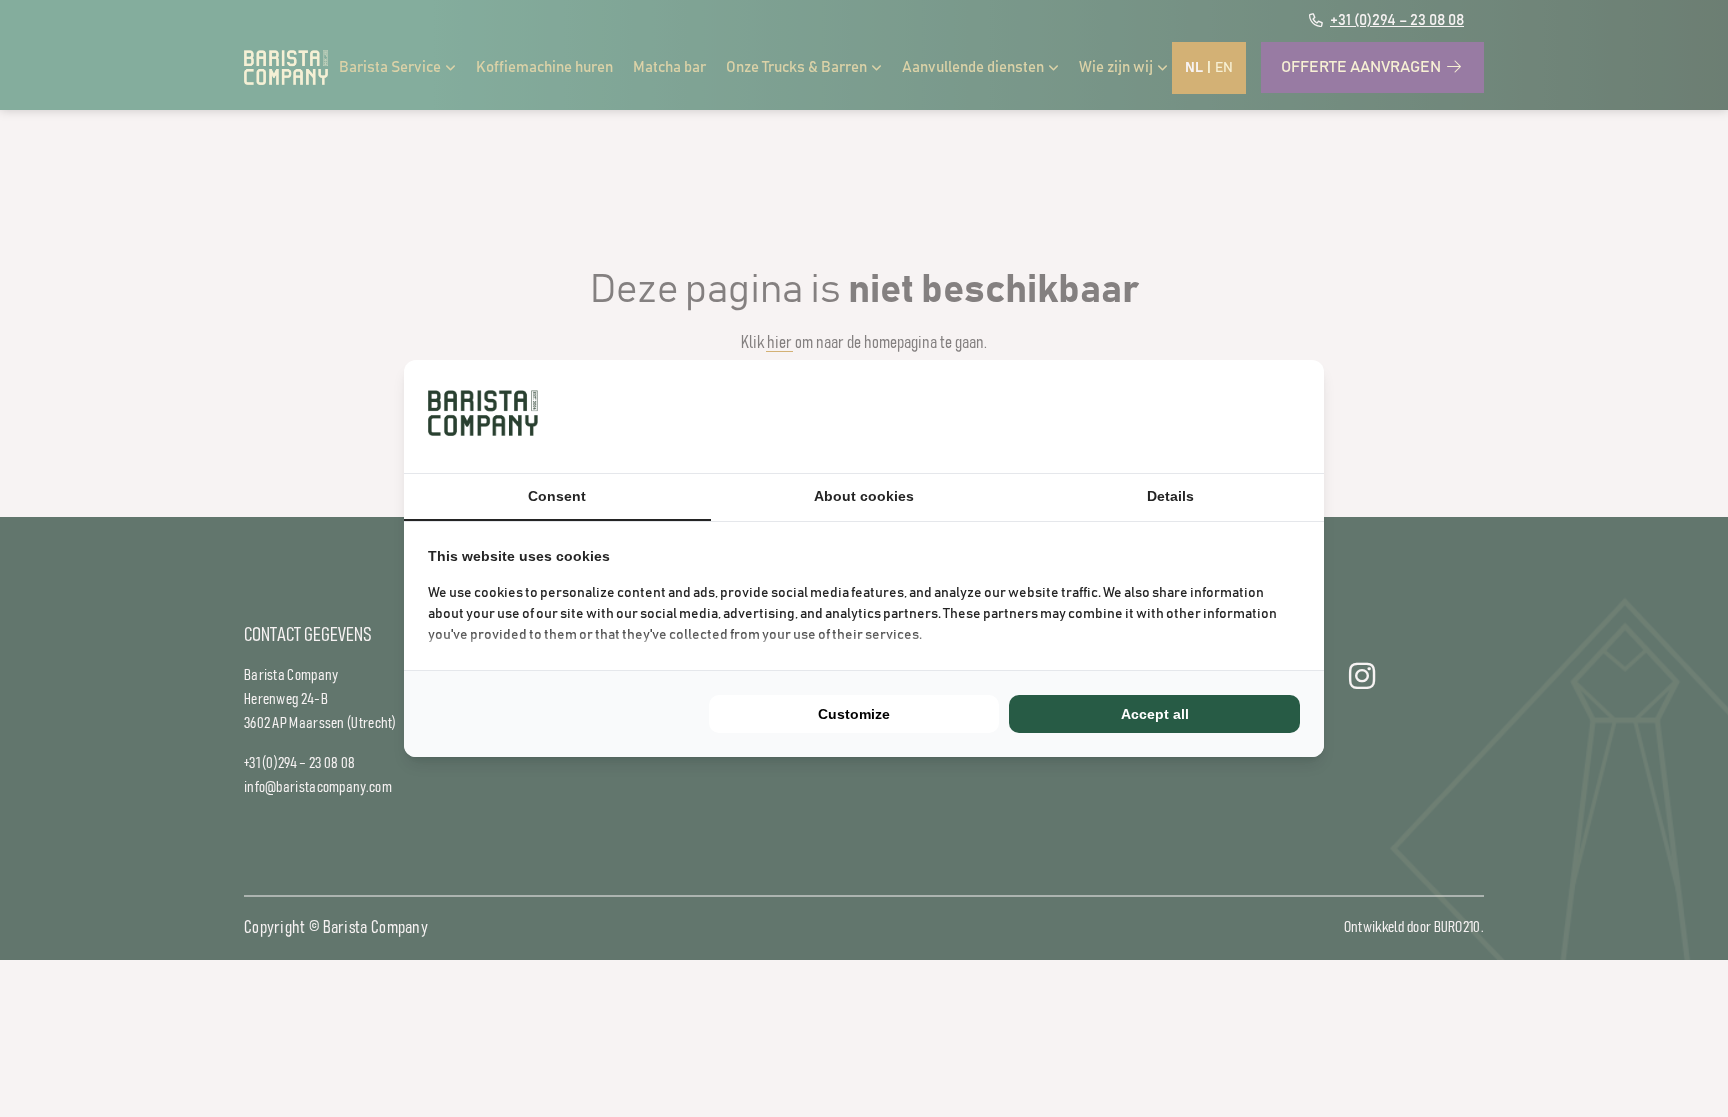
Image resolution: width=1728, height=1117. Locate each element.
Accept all (1155, 714)
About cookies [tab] (864, 496)
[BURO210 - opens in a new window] (1225, 416)
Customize (854, 714)
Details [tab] (1170, 496)
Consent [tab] (557, 496)
